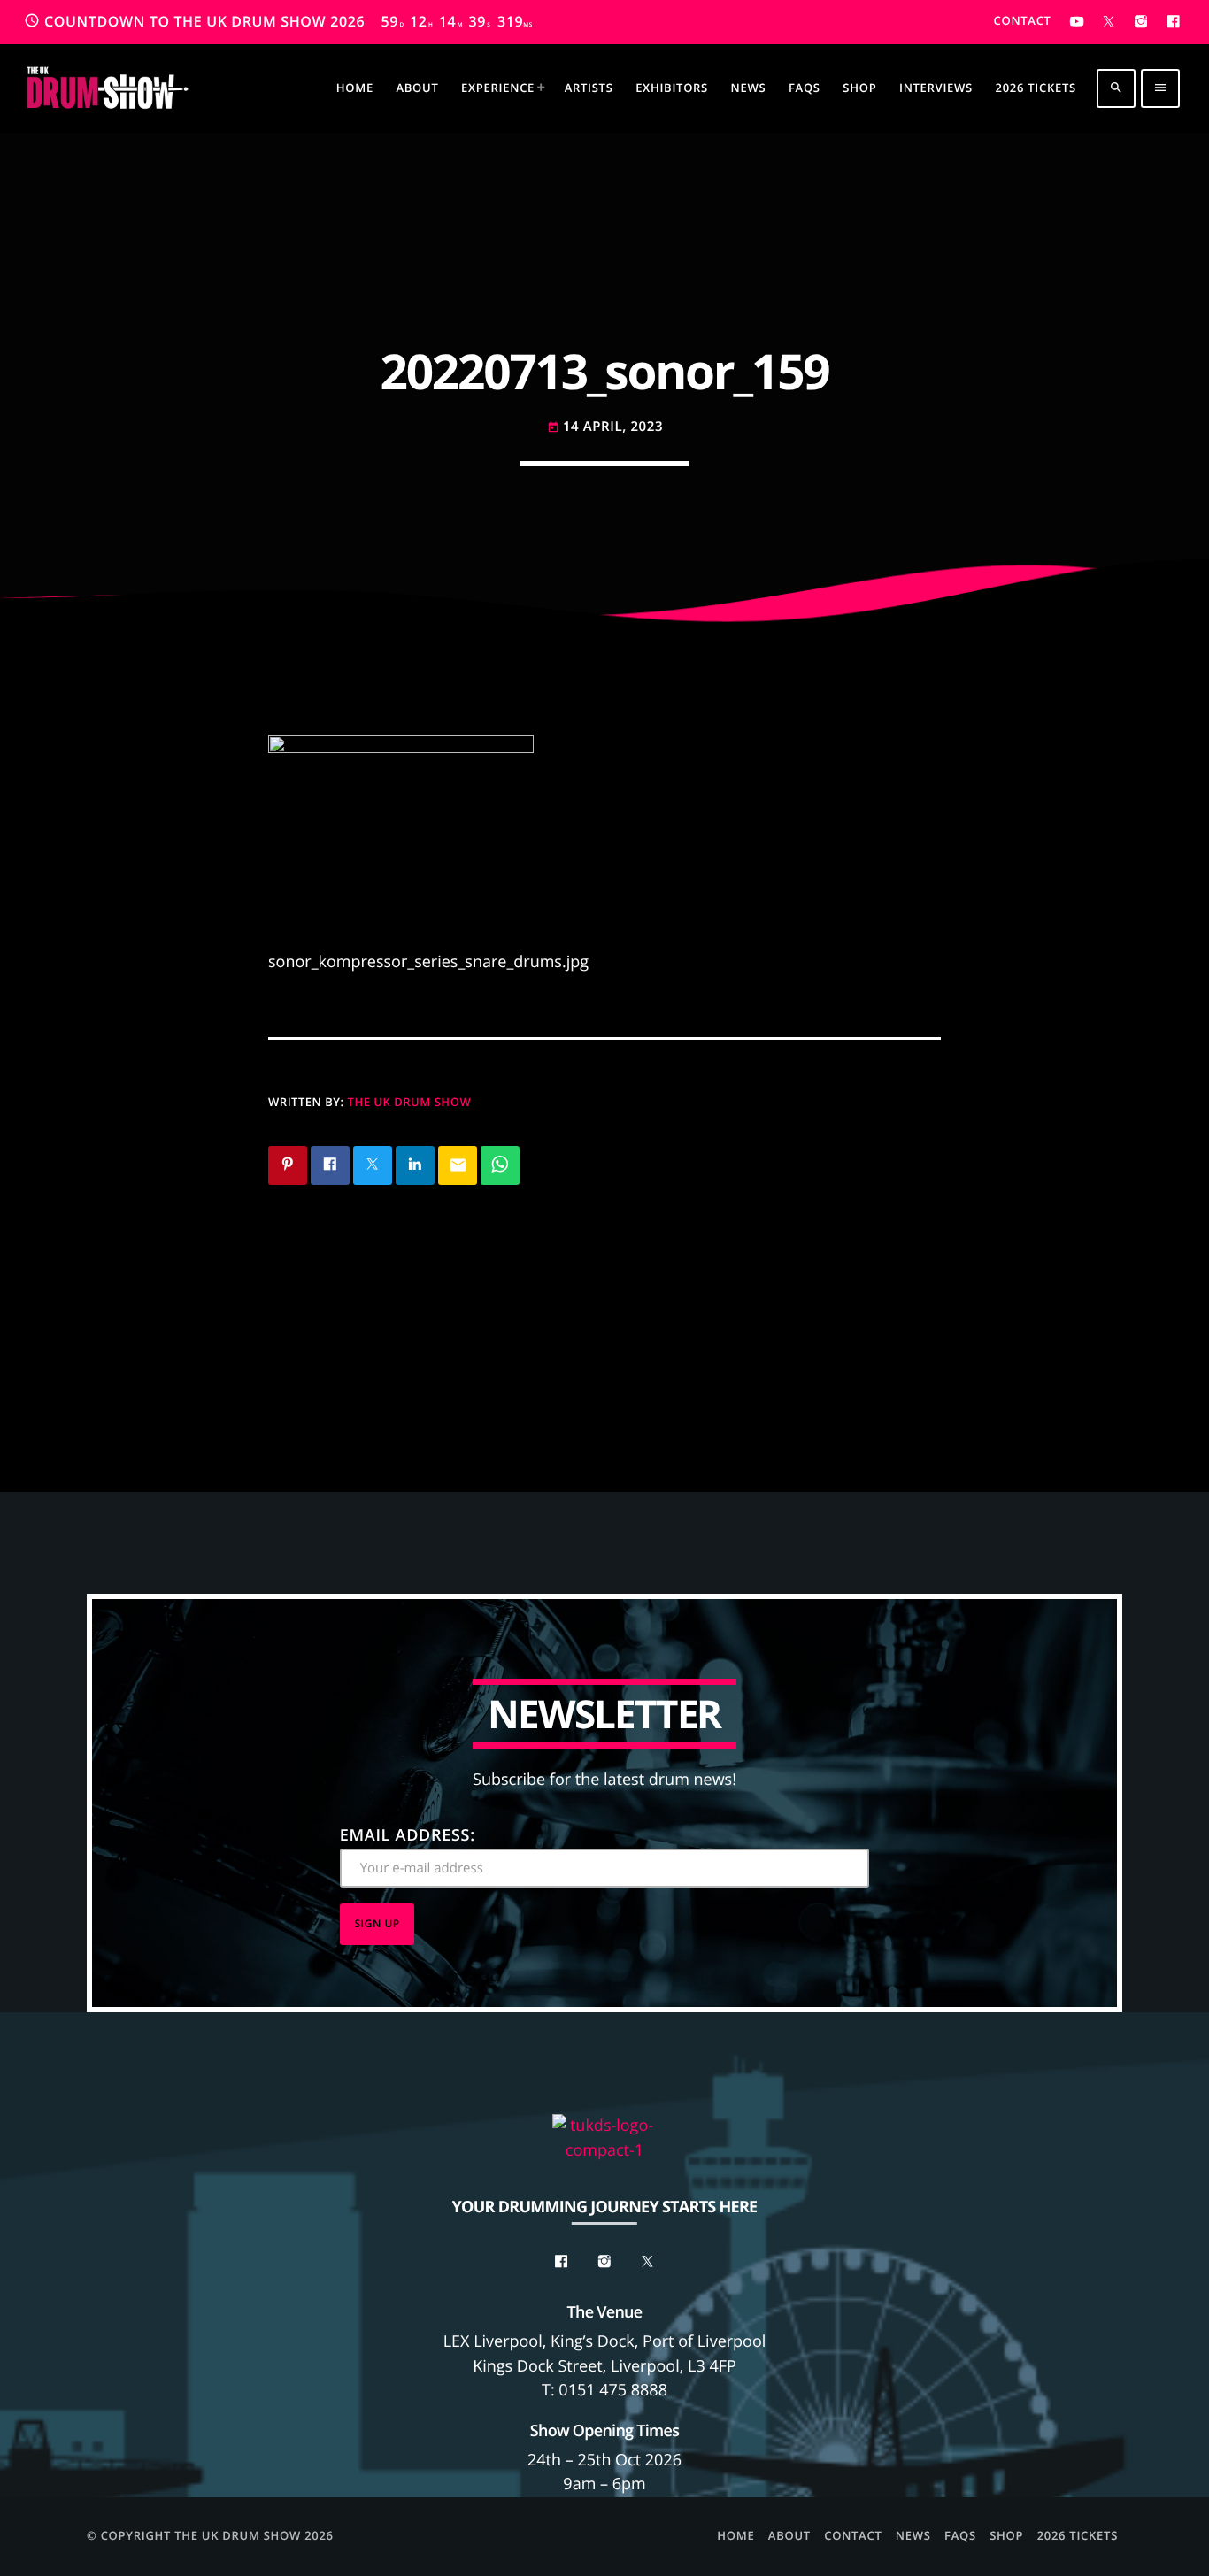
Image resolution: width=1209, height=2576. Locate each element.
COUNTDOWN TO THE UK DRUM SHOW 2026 (278, 21)
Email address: (408, 1835)
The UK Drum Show (410, 1102)
